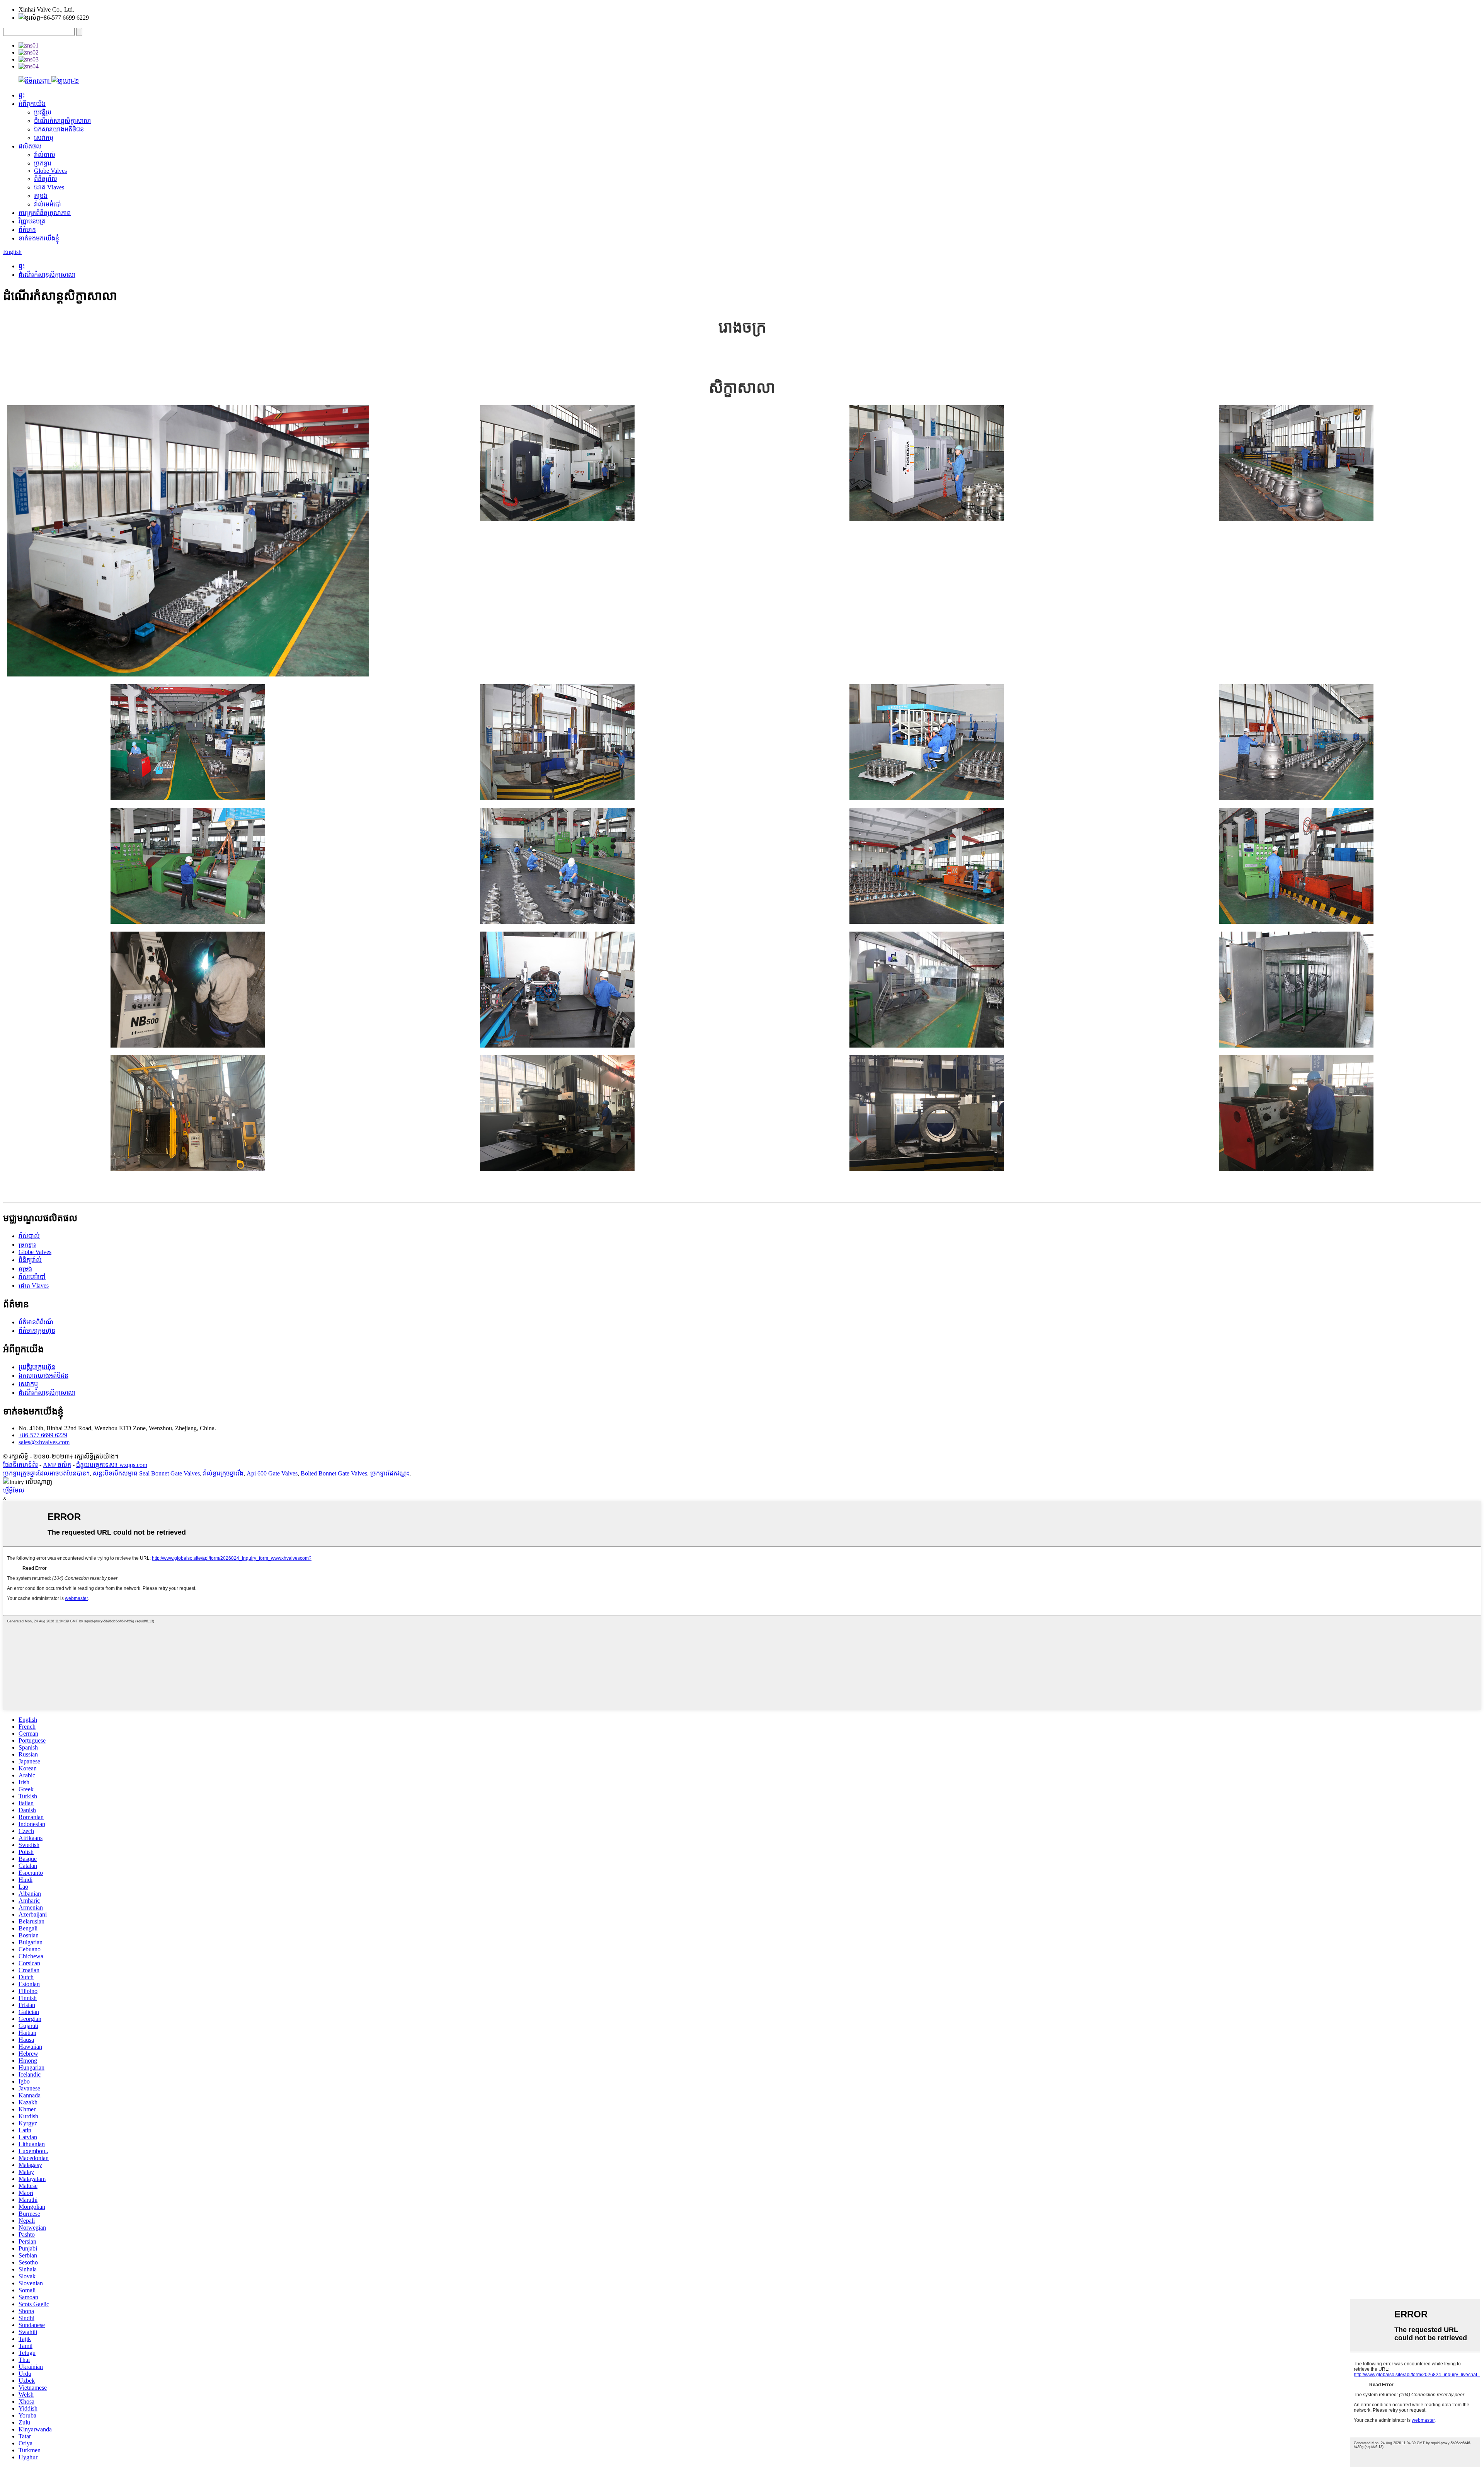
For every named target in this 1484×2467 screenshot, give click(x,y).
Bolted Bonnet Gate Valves (334, 1473)
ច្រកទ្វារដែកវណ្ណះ (390, 1473)
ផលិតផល (30, 146)
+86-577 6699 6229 (43, 1435)
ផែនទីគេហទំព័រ (20, 1465)
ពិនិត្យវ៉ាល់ (46, 179)
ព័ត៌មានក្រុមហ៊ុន (37, 1331)
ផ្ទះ (22, 95)
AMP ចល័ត (57, 1465)
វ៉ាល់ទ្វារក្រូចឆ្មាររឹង (223, 1473)
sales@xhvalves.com (44, 1442)
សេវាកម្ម (44, 138)
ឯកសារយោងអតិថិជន (59, 129)
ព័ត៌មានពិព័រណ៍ (36, 1322)
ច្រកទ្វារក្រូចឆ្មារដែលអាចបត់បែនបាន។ (46, 1473)
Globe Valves (50, 171)
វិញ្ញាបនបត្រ (32, 221)
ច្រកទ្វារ (43, 163)
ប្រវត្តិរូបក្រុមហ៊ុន (37, 1367)
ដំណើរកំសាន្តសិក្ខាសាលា (62, 121)
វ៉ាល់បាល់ (45, 155)
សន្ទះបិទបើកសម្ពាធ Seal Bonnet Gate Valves (146, 1473)
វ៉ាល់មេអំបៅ (48, 204)
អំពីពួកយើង (32, 104)
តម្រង (41, 196)
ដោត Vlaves (49, 187)
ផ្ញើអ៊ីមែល (14, 1490)
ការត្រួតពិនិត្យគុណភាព (45, 213)
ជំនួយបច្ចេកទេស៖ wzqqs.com (112, 1465)
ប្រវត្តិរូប (43, 112)
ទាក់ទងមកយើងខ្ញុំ (39, 238)
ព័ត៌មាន (27, 230)
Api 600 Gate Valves (272, 1473)
